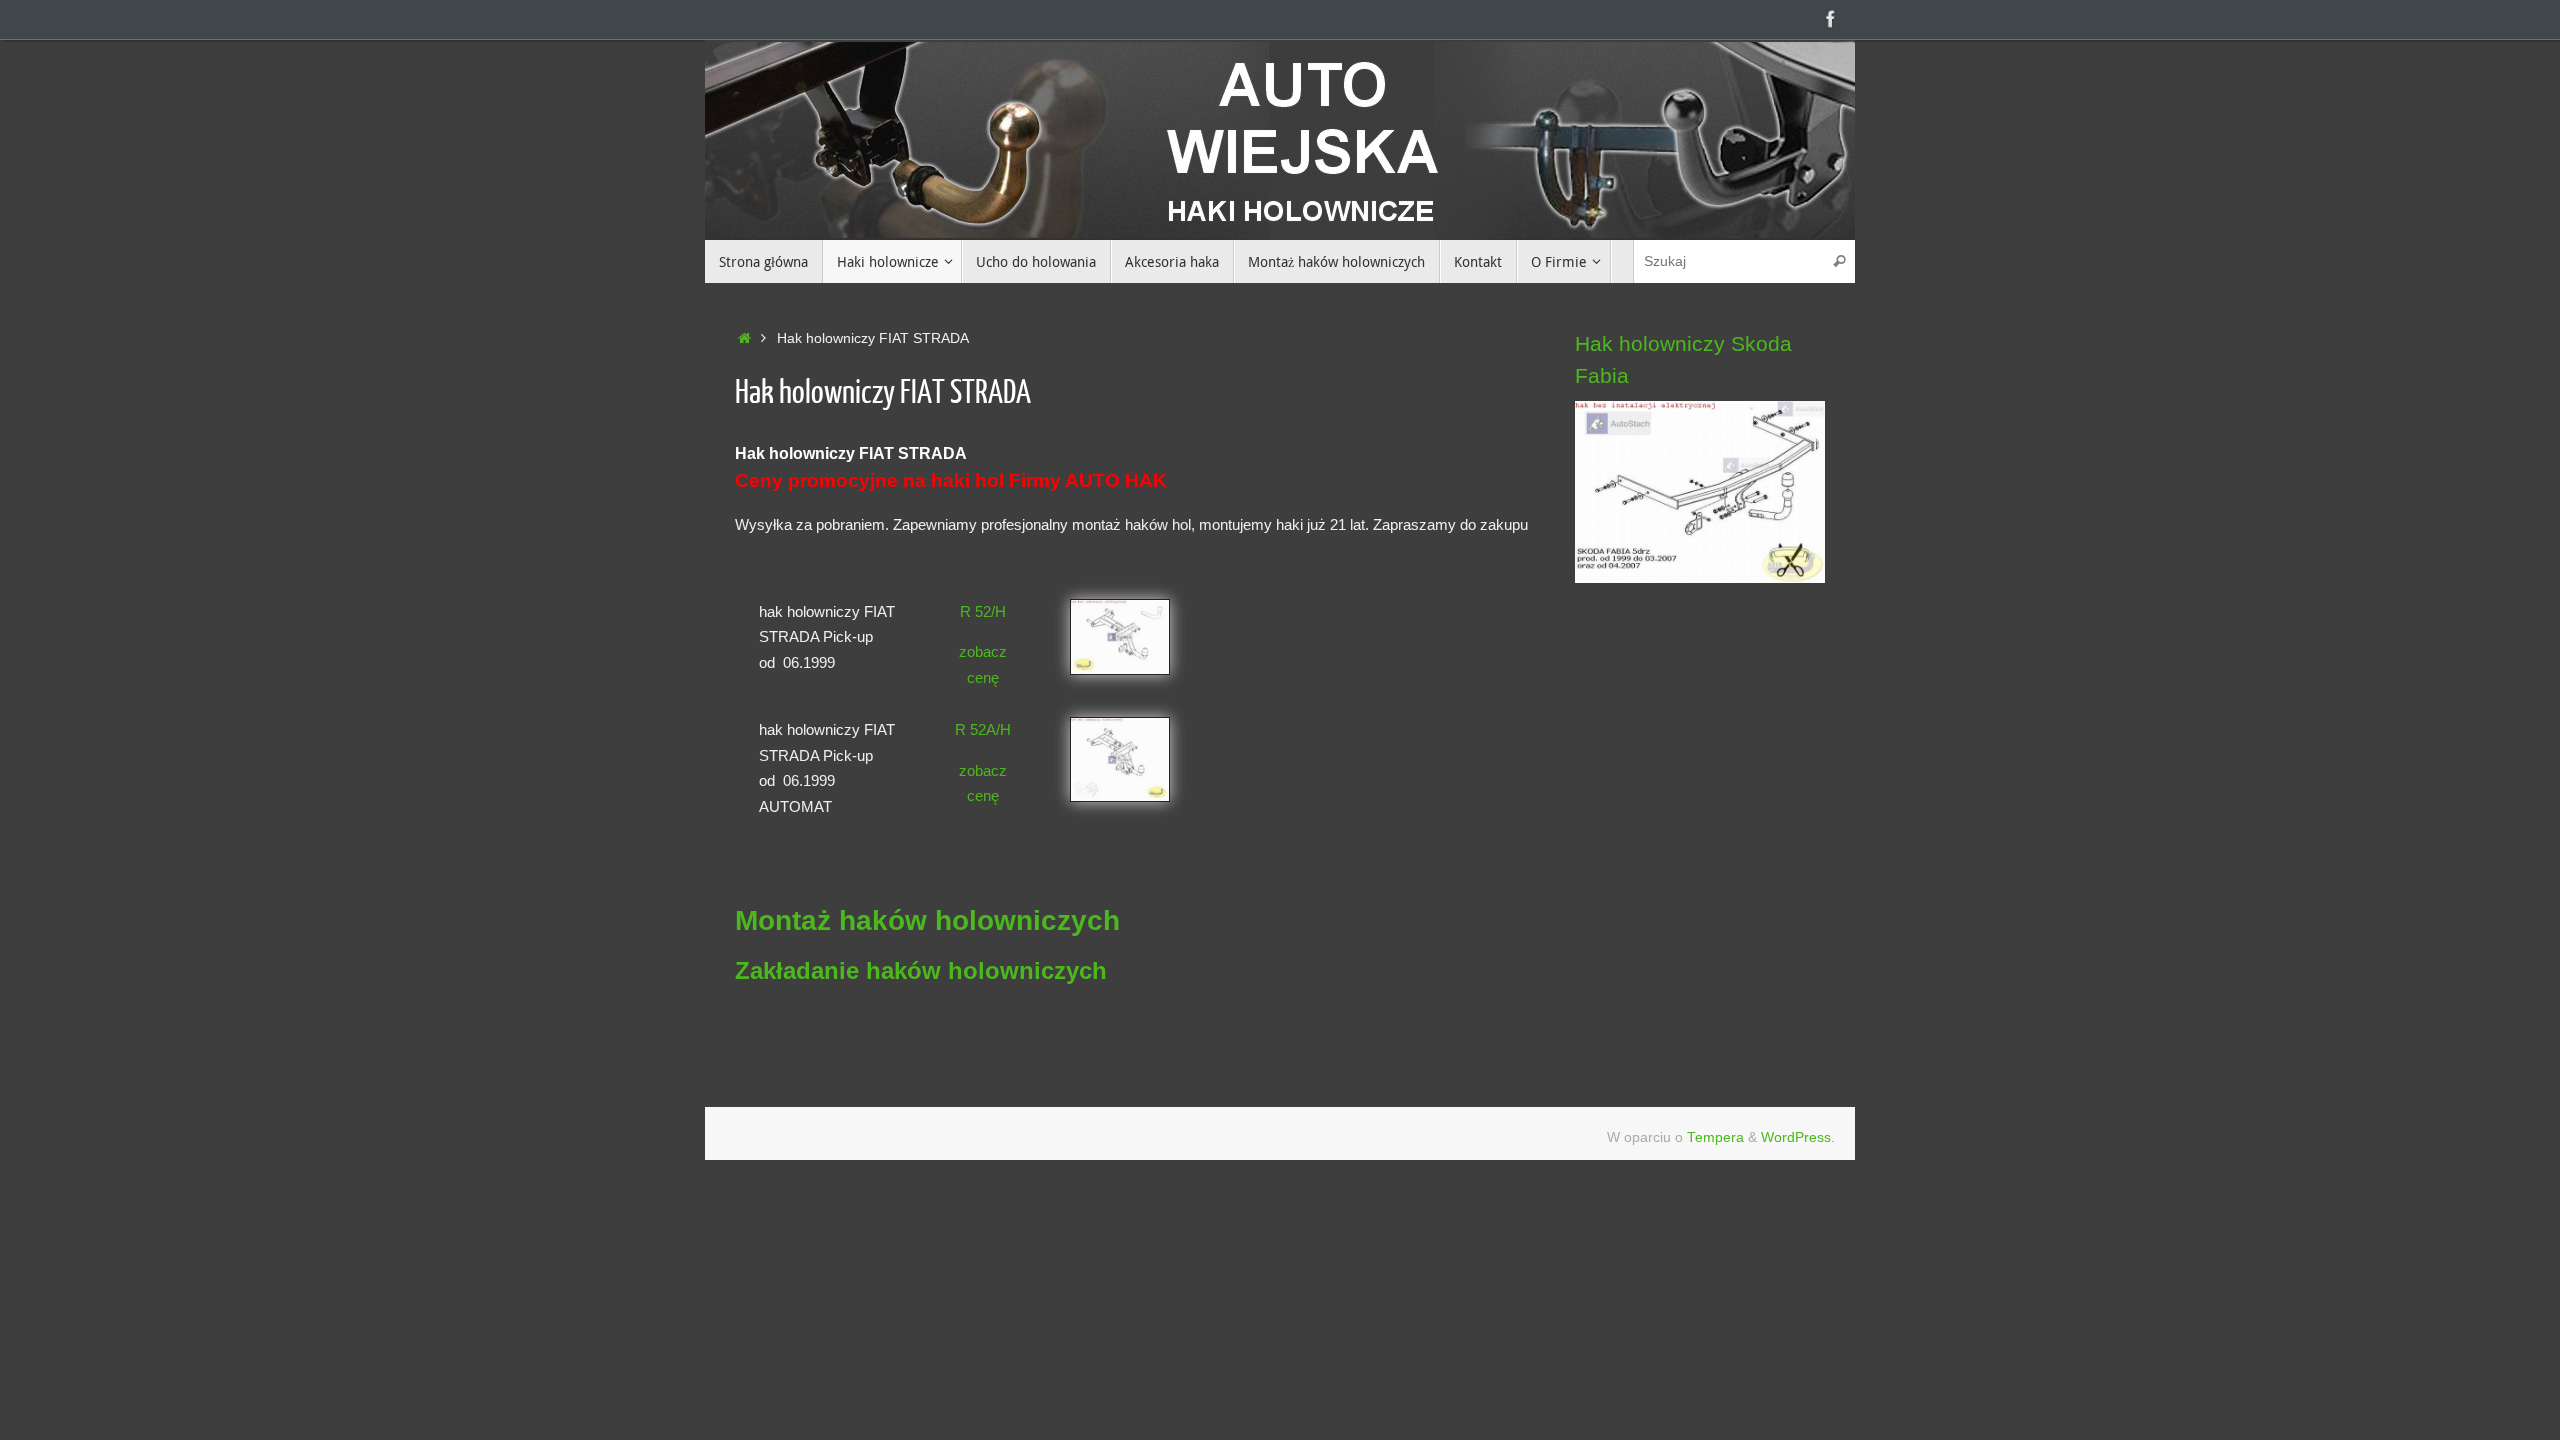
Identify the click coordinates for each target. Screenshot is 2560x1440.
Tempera (1715, 1137)
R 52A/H (983, 729)
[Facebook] (1831, 19)
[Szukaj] (1839, 261)
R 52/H (983, 611)
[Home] (744, 338)
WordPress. (1798, 1137)
